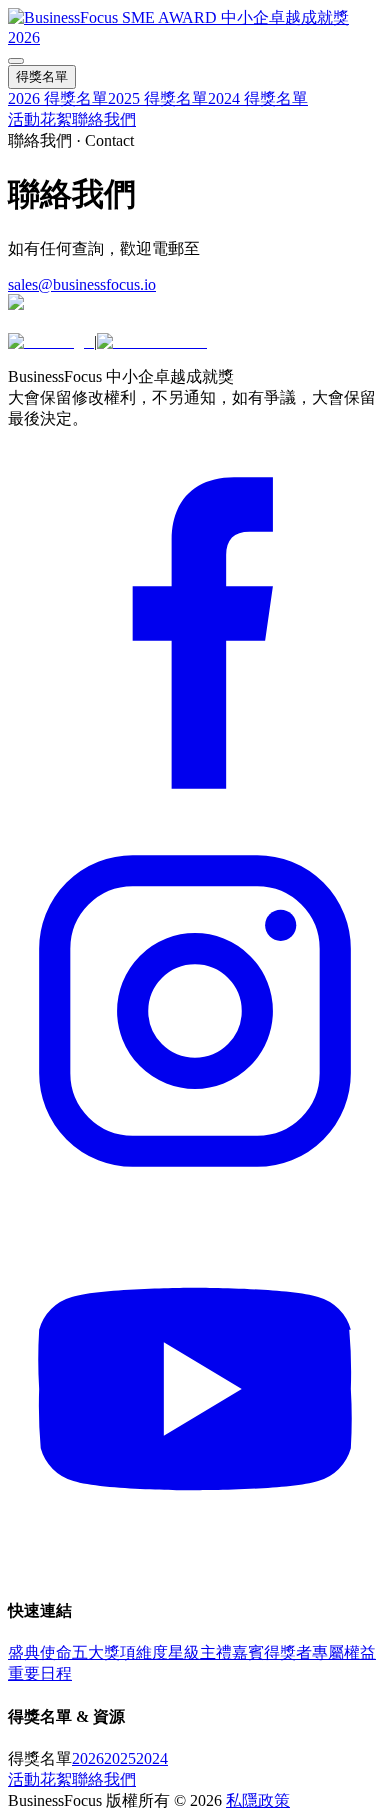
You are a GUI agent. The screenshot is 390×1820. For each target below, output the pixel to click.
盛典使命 (40, 1652)
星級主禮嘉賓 (216, 1652)
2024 (152, 1758)
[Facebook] (195, 814)
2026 (88, 1758)
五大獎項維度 (120, 1652)
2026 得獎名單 (58, 98)
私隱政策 (258, 1800)
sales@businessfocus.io (82, 284)
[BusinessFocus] (152, 341)
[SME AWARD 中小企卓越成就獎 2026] (195, 37)
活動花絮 (40, 119)
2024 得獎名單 (258, 98)
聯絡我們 (104, 119)
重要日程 (40, 1673)
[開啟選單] (16, 61)
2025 (120, 1758)
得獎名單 (42, 76)
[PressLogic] (51, 341)
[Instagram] (195, 1192)
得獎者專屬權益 (320, 1652)
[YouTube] (195, 1570)
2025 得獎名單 (158, 98)
